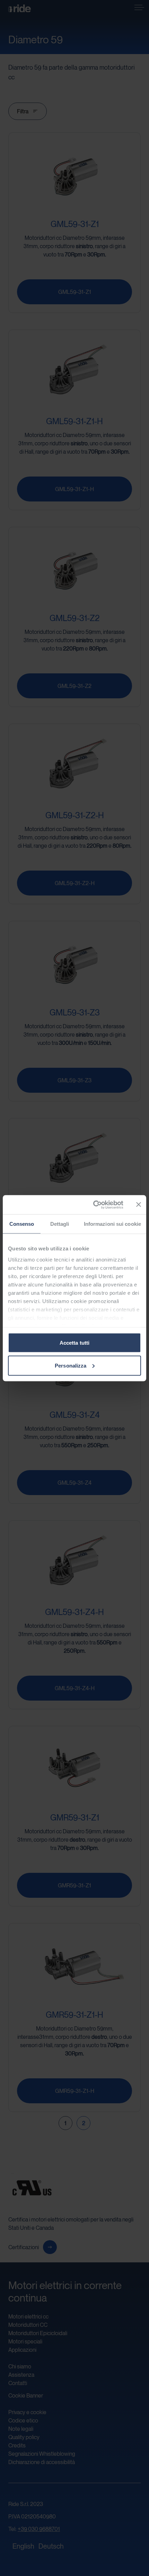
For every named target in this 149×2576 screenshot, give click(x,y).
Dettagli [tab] (60, 1224)
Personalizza (71, 1365)
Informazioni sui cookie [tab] (112, 1224)
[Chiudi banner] (139, 1205)
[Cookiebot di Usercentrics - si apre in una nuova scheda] (94, 1205)
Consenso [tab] (22, 1224)
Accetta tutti (74, 1343)
